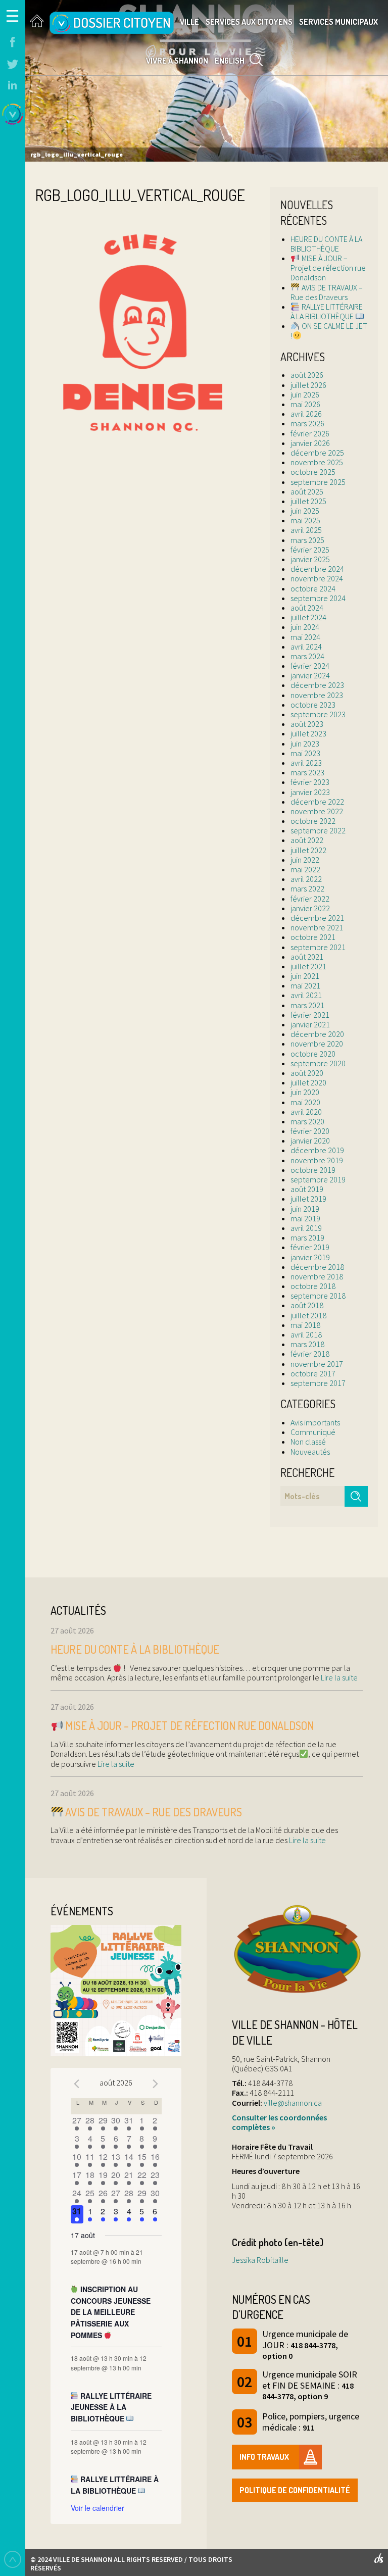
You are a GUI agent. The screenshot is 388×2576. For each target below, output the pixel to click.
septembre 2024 (318, 598)
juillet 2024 (308, 617)
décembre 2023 (317, 685)
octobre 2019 (313, 1170)
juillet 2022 (308, 850)
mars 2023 (307, 772)
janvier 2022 (310, 908)
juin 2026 (305, 394)
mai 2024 (305, 637)
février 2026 (310, 433)
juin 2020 (305, 1092)
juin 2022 (305, 860)
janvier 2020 (310, 1141)
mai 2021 (305, 985)
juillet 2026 (308, 385)
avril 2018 (306, 1334)
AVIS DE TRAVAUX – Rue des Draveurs (326, 292)
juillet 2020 (308, 1082)
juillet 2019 (308, 1199)
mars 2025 (307, 540)
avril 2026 (306, 414)
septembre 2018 (318, 1296)
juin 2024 (305, 627)
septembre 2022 (318, 830)
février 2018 (310, 1354)
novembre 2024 (317, 578)
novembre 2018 (317, 1276)
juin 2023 (305, 744)
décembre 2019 (317, 1150)
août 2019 (307, 1189)
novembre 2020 (317, 1044)
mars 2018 (307, 1344)
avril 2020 (306, 1112)
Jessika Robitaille (260, 2260)
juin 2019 (305, 1209)
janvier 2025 (310, 559)
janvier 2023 (310, 792)
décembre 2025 (317, 453)
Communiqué (313, 1432)
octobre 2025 (313, 472)
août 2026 (307, 375)
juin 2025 (305, 511)
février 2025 (310, 550)
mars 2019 (307, 1237)
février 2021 (310, 1015)
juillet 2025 (308, 501)
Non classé (308, 1442)
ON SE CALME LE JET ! (329, 331)
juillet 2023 (308, 733)
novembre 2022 (317, 811)
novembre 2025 (317, 462)
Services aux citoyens (249, 22)
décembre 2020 (317, 1034)
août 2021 (307, 957)
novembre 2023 (317, 695)
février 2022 (310, 899)
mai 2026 (305, 404)
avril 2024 (306, 647)
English (230, 61)
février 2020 (310, 1131)
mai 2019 (305, 1218)
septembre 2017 (318, 1383)
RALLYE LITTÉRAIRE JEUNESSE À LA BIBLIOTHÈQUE (111, 2407)
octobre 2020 (313, 1054)
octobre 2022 (313, 821)
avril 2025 (306, 530)
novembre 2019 (317, 1160)
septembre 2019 (318, 1179)
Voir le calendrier (98, 2508)
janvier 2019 (310, 1257)
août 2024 (307, 608)
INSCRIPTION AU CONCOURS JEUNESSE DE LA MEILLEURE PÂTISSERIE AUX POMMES (111, 2312)
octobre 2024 (313, 588)
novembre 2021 (317, 927)
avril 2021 (306, 995)
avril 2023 (306, 763)
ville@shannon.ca (293, 2103)
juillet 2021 (308, 966)
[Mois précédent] (77, 2084)
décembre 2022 (317, 802)
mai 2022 (305, 869)
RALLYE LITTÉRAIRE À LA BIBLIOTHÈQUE (326, 311)
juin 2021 (305, 976)
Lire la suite (338, 1677)
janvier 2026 (310, 443)
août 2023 (307, 724)
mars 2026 (307, 423)
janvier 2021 (310, 1024)
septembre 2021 (318, 947)
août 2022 (307, 840)
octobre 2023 (313, 705)
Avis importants (315, 1422)
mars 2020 (307, 1121)
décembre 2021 (317, 918)
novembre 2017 (317, 1364)
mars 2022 (307, 888)
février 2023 (310, 782)
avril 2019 (306, 1228)
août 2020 (307, 1073)
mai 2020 (305, 1102)
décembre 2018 (317, 1267)
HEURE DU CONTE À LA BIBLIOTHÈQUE (326, 244)
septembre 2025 (318, 482)
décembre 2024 (317, 569)
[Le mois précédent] (156, 2084)
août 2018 (307, 1305)
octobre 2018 (313, 1286)
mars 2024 (307, 656)
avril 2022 (306, 879)
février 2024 (310, 666)
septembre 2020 (318, 1063)
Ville (189, 22)
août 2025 (307, 491)
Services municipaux (338, 22)
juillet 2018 (308, 1315)
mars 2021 (307, 1005)
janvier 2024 (310, 675)
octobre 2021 (313, 937)
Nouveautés (310, 1452)
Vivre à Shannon (177, 61)
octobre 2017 (313, 1373)
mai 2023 (305, 753)
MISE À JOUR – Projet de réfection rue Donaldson (328, 268)
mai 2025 (305, 520)
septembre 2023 (318, 714)
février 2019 (310, 1247)
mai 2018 (305, 1325)
